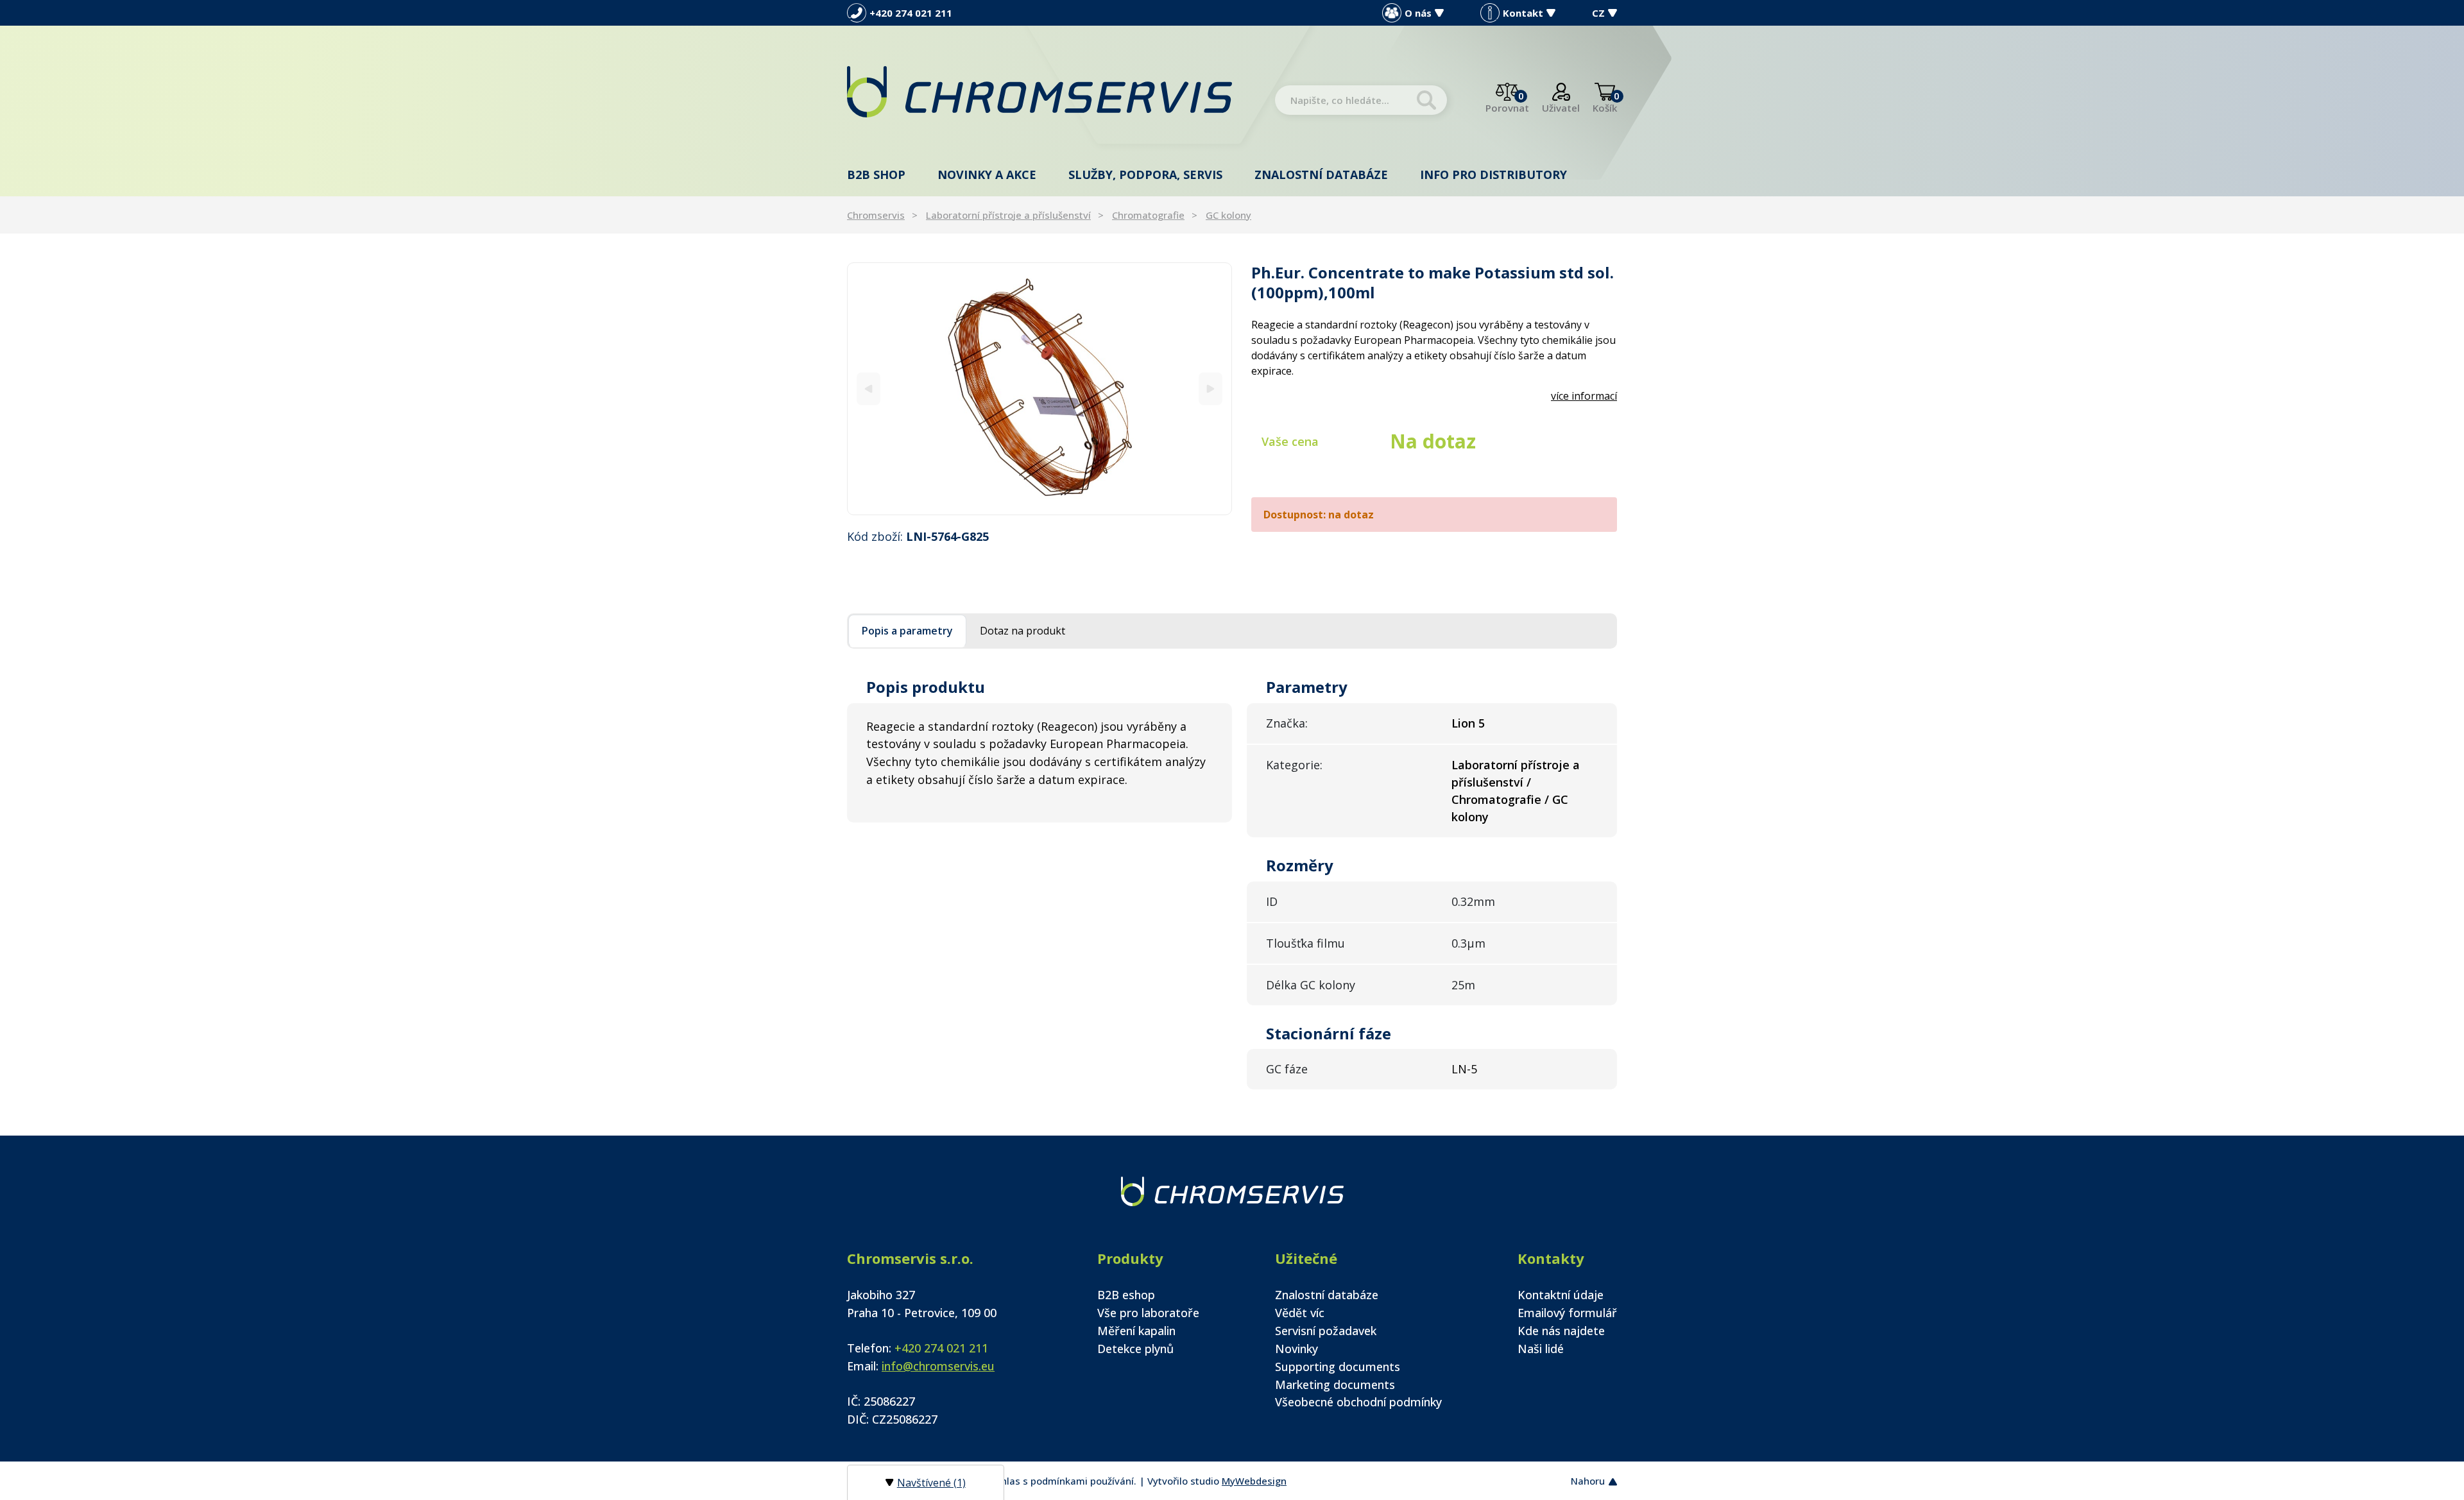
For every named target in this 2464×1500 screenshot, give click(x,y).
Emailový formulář (1567, 1313)
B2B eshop (1126, 1295)
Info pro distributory (1493, 175)
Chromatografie (1148, 215)
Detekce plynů (1135, 1349)
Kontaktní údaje (1561, 1295)
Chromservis (876, 215)
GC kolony (1228, 215)
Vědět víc (1300, 1313)
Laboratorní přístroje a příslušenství (1008, 215)
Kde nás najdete (1561, 1331)
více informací (1584, 396)
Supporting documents (1338, 1367)
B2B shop (876, 175)
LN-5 (1464, 1069)
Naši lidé (1541, 1349)
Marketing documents (1335, 1385)
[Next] (1211, 388)
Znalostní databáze (1321, 175)
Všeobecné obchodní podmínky (1358, 1402)
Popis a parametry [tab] (907, 631)
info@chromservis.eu (938, 1366)
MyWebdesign (1254, 1481)
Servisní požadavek (1326, 1331)
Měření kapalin (1136, 1331)
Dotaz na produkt (1022, 631)
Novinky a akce (987, 175)
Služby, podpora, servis (1145, 175)
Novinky (1296, 1349)
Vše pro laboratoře (1148, 1313)
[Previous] (868, 388)
